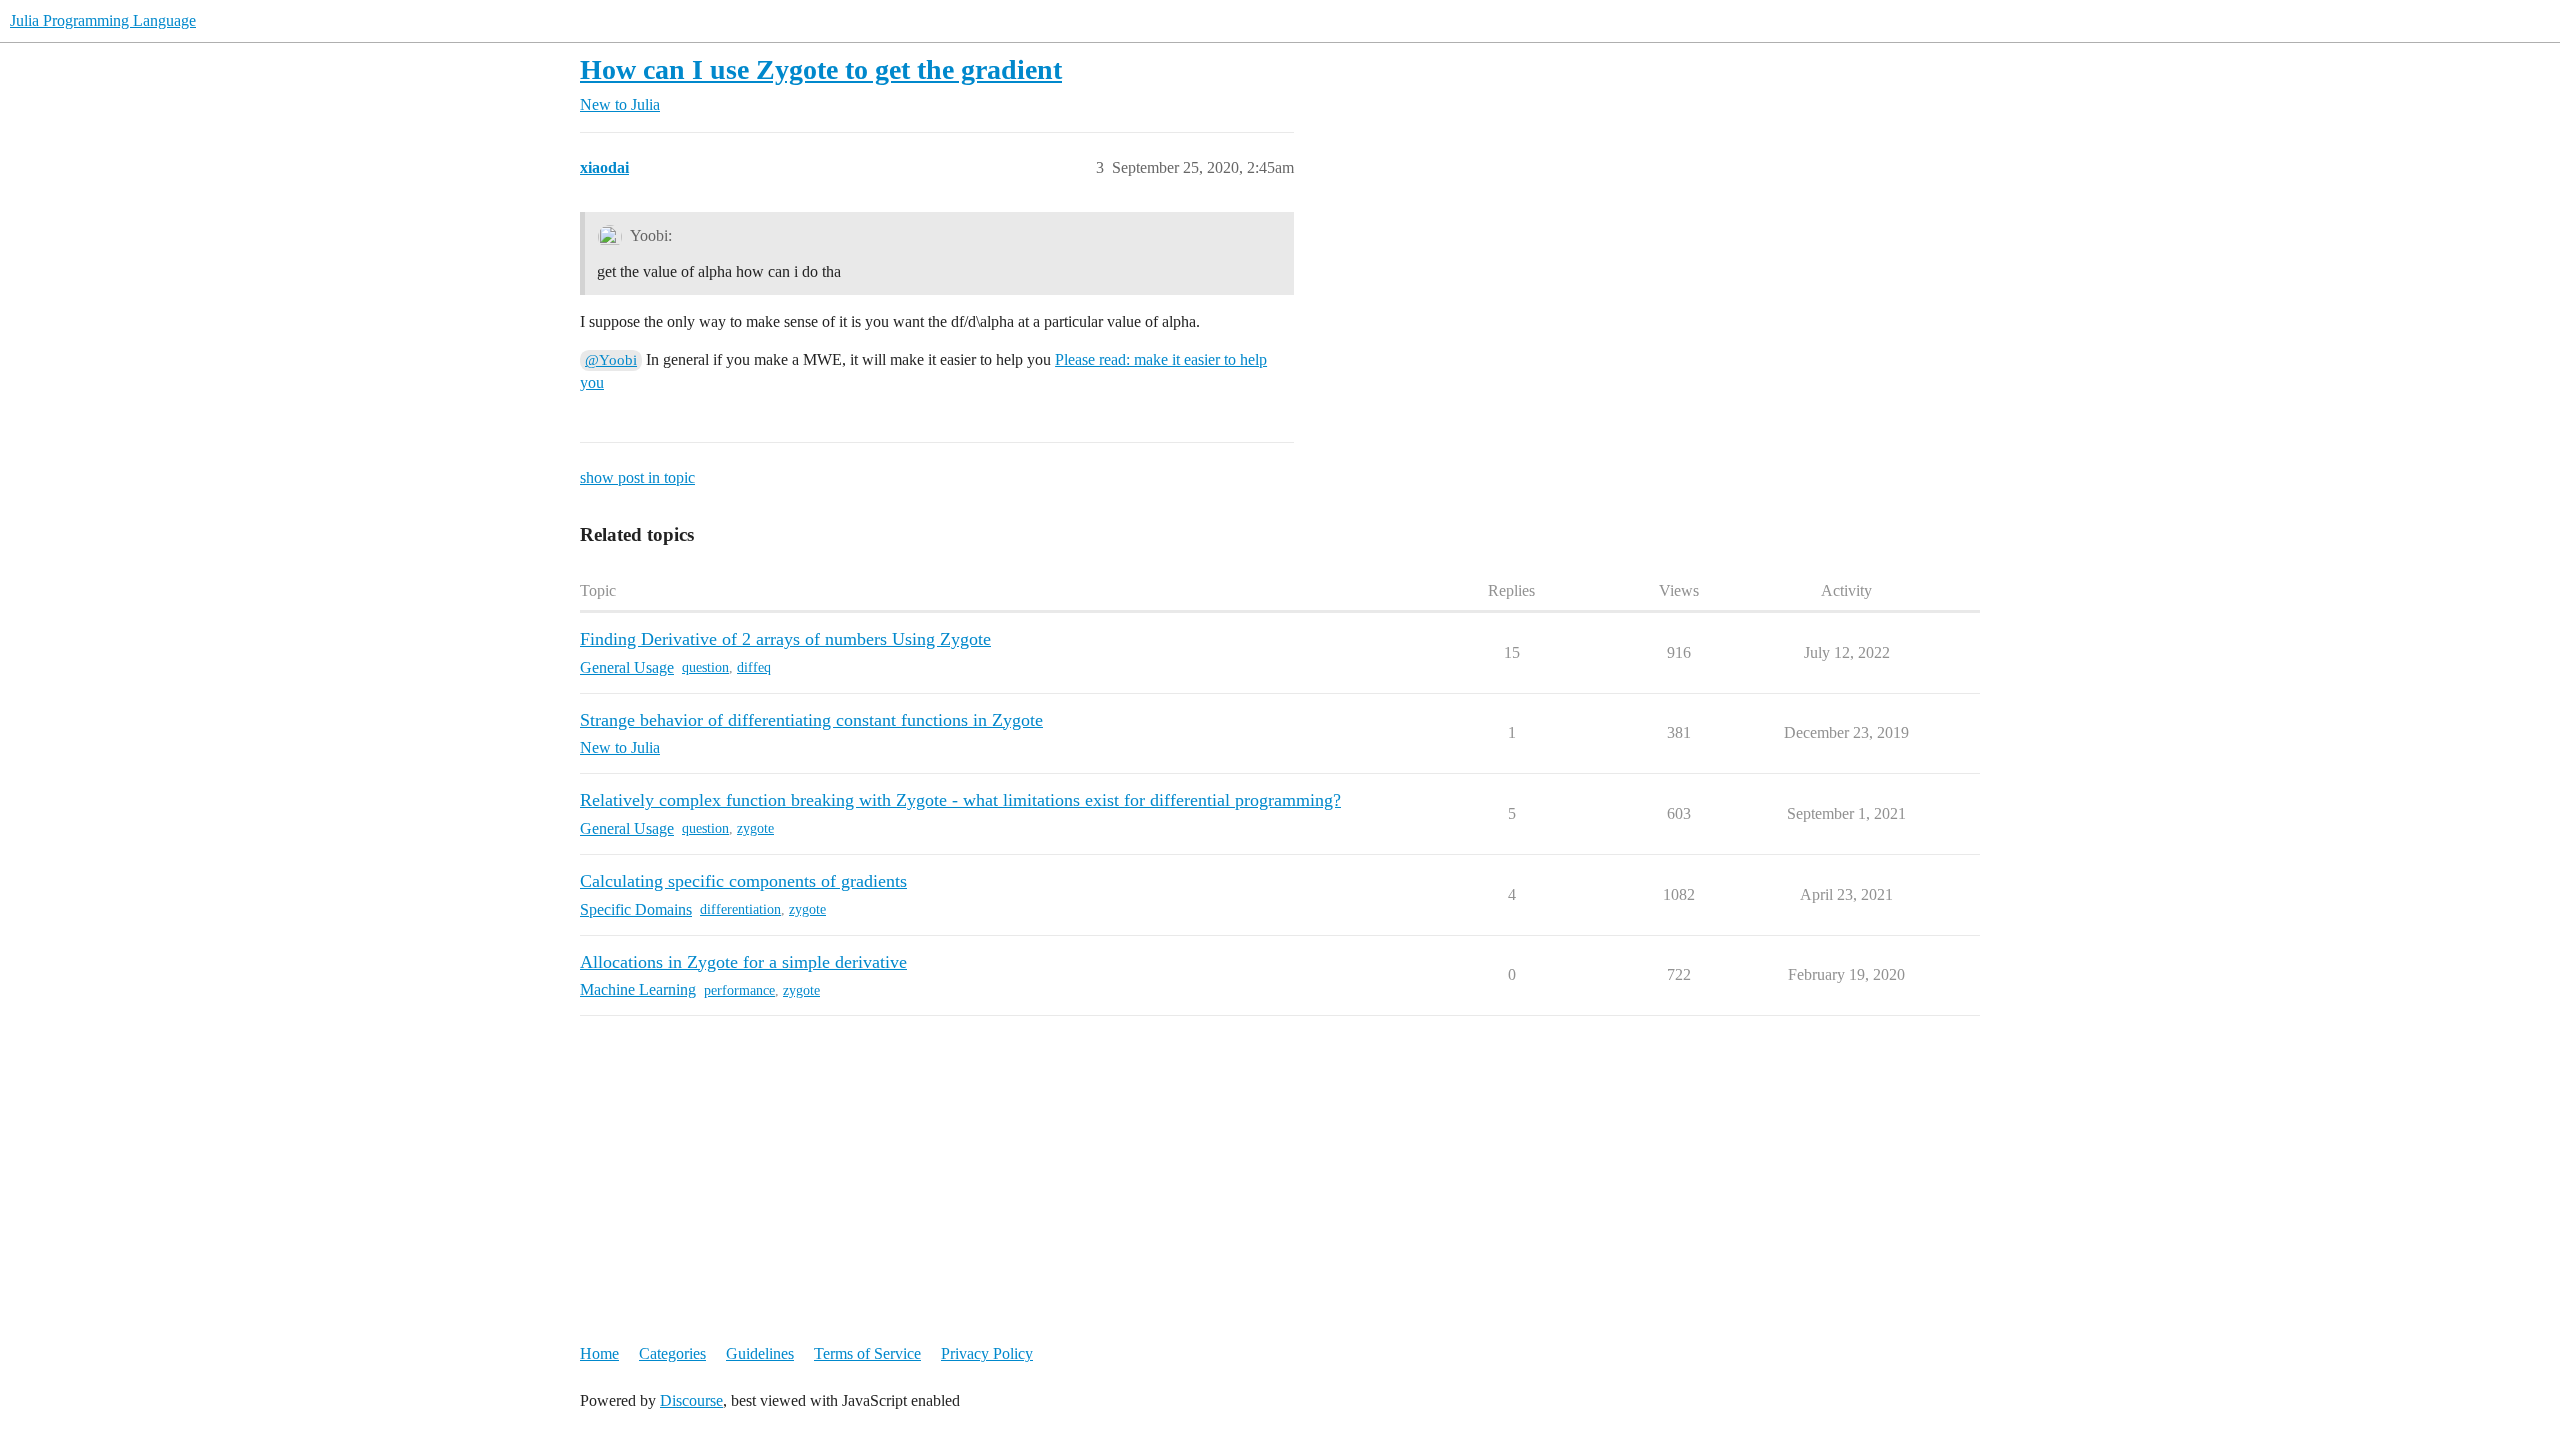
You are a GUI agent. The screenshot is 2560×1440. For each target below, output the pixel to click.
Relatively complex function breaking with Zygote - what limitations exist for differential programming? (960, 800)
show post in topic (637, 477)
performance (739, 990)
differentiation (740, 909)
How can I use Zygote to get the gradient (821, 69)
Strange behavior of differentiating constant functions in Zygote (811, 720)
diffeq (754, 667)
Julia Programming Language (103, 20)
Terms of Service (867, 1353)
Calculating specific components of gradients (743, 881)
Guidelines (760, 1353)
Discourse (691, 1400)
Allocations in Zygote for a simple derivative (743, 962)
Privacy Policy (987, 1353)
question (705, 667)
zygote (755, 828)
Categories (672, 1353)
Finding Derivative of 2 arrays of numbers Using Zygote (785, 639)
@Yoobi (611, 360)
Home (599, 1353)
